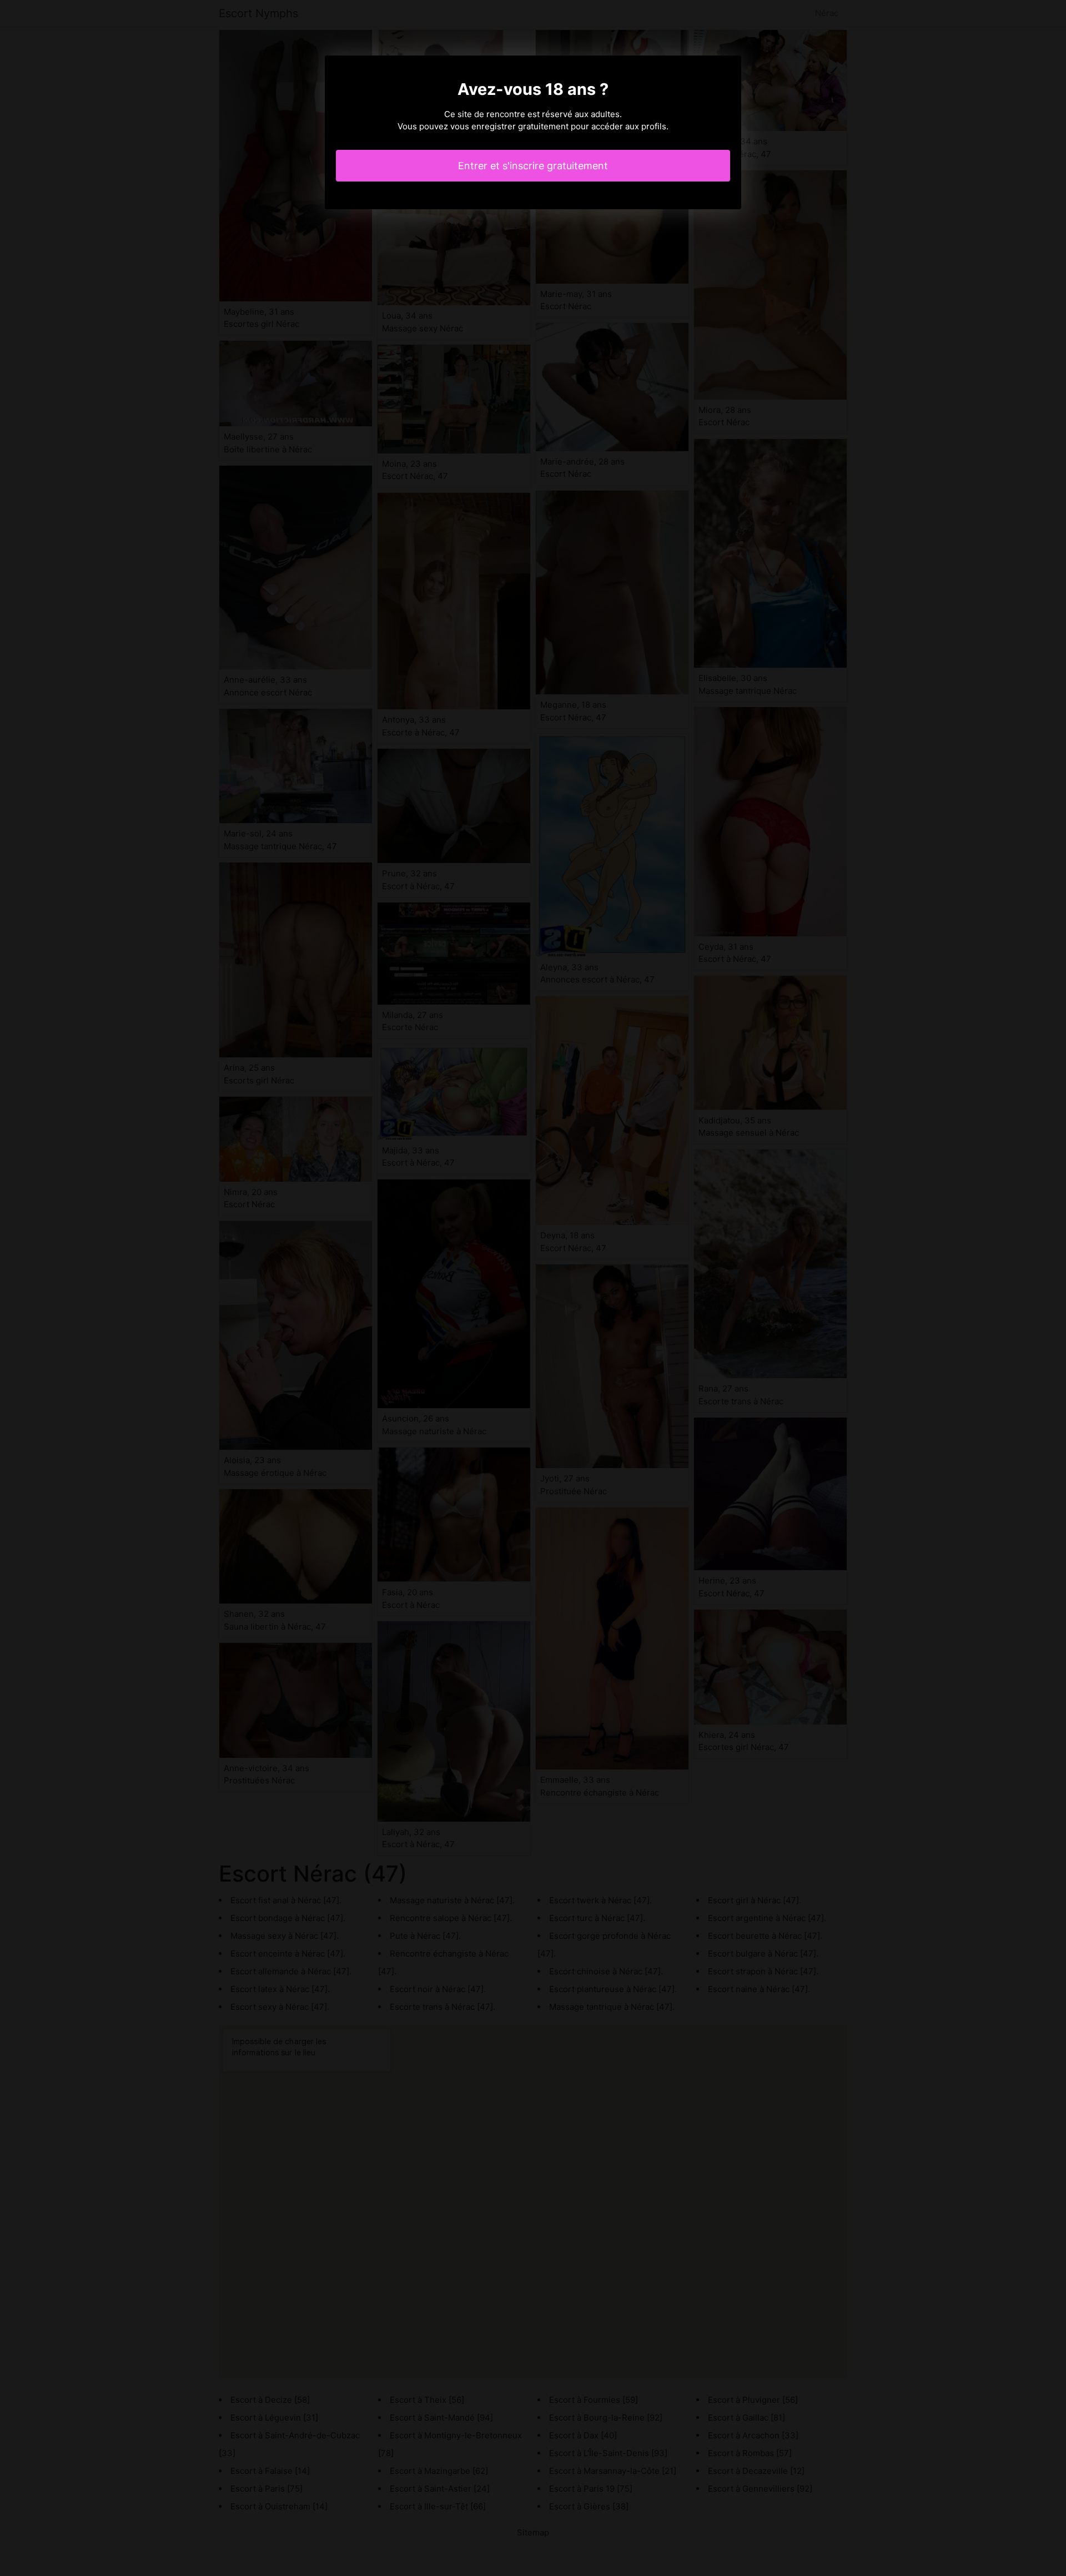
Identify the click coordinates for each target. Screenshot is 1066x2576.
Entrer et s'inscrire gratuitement (533, 166)
